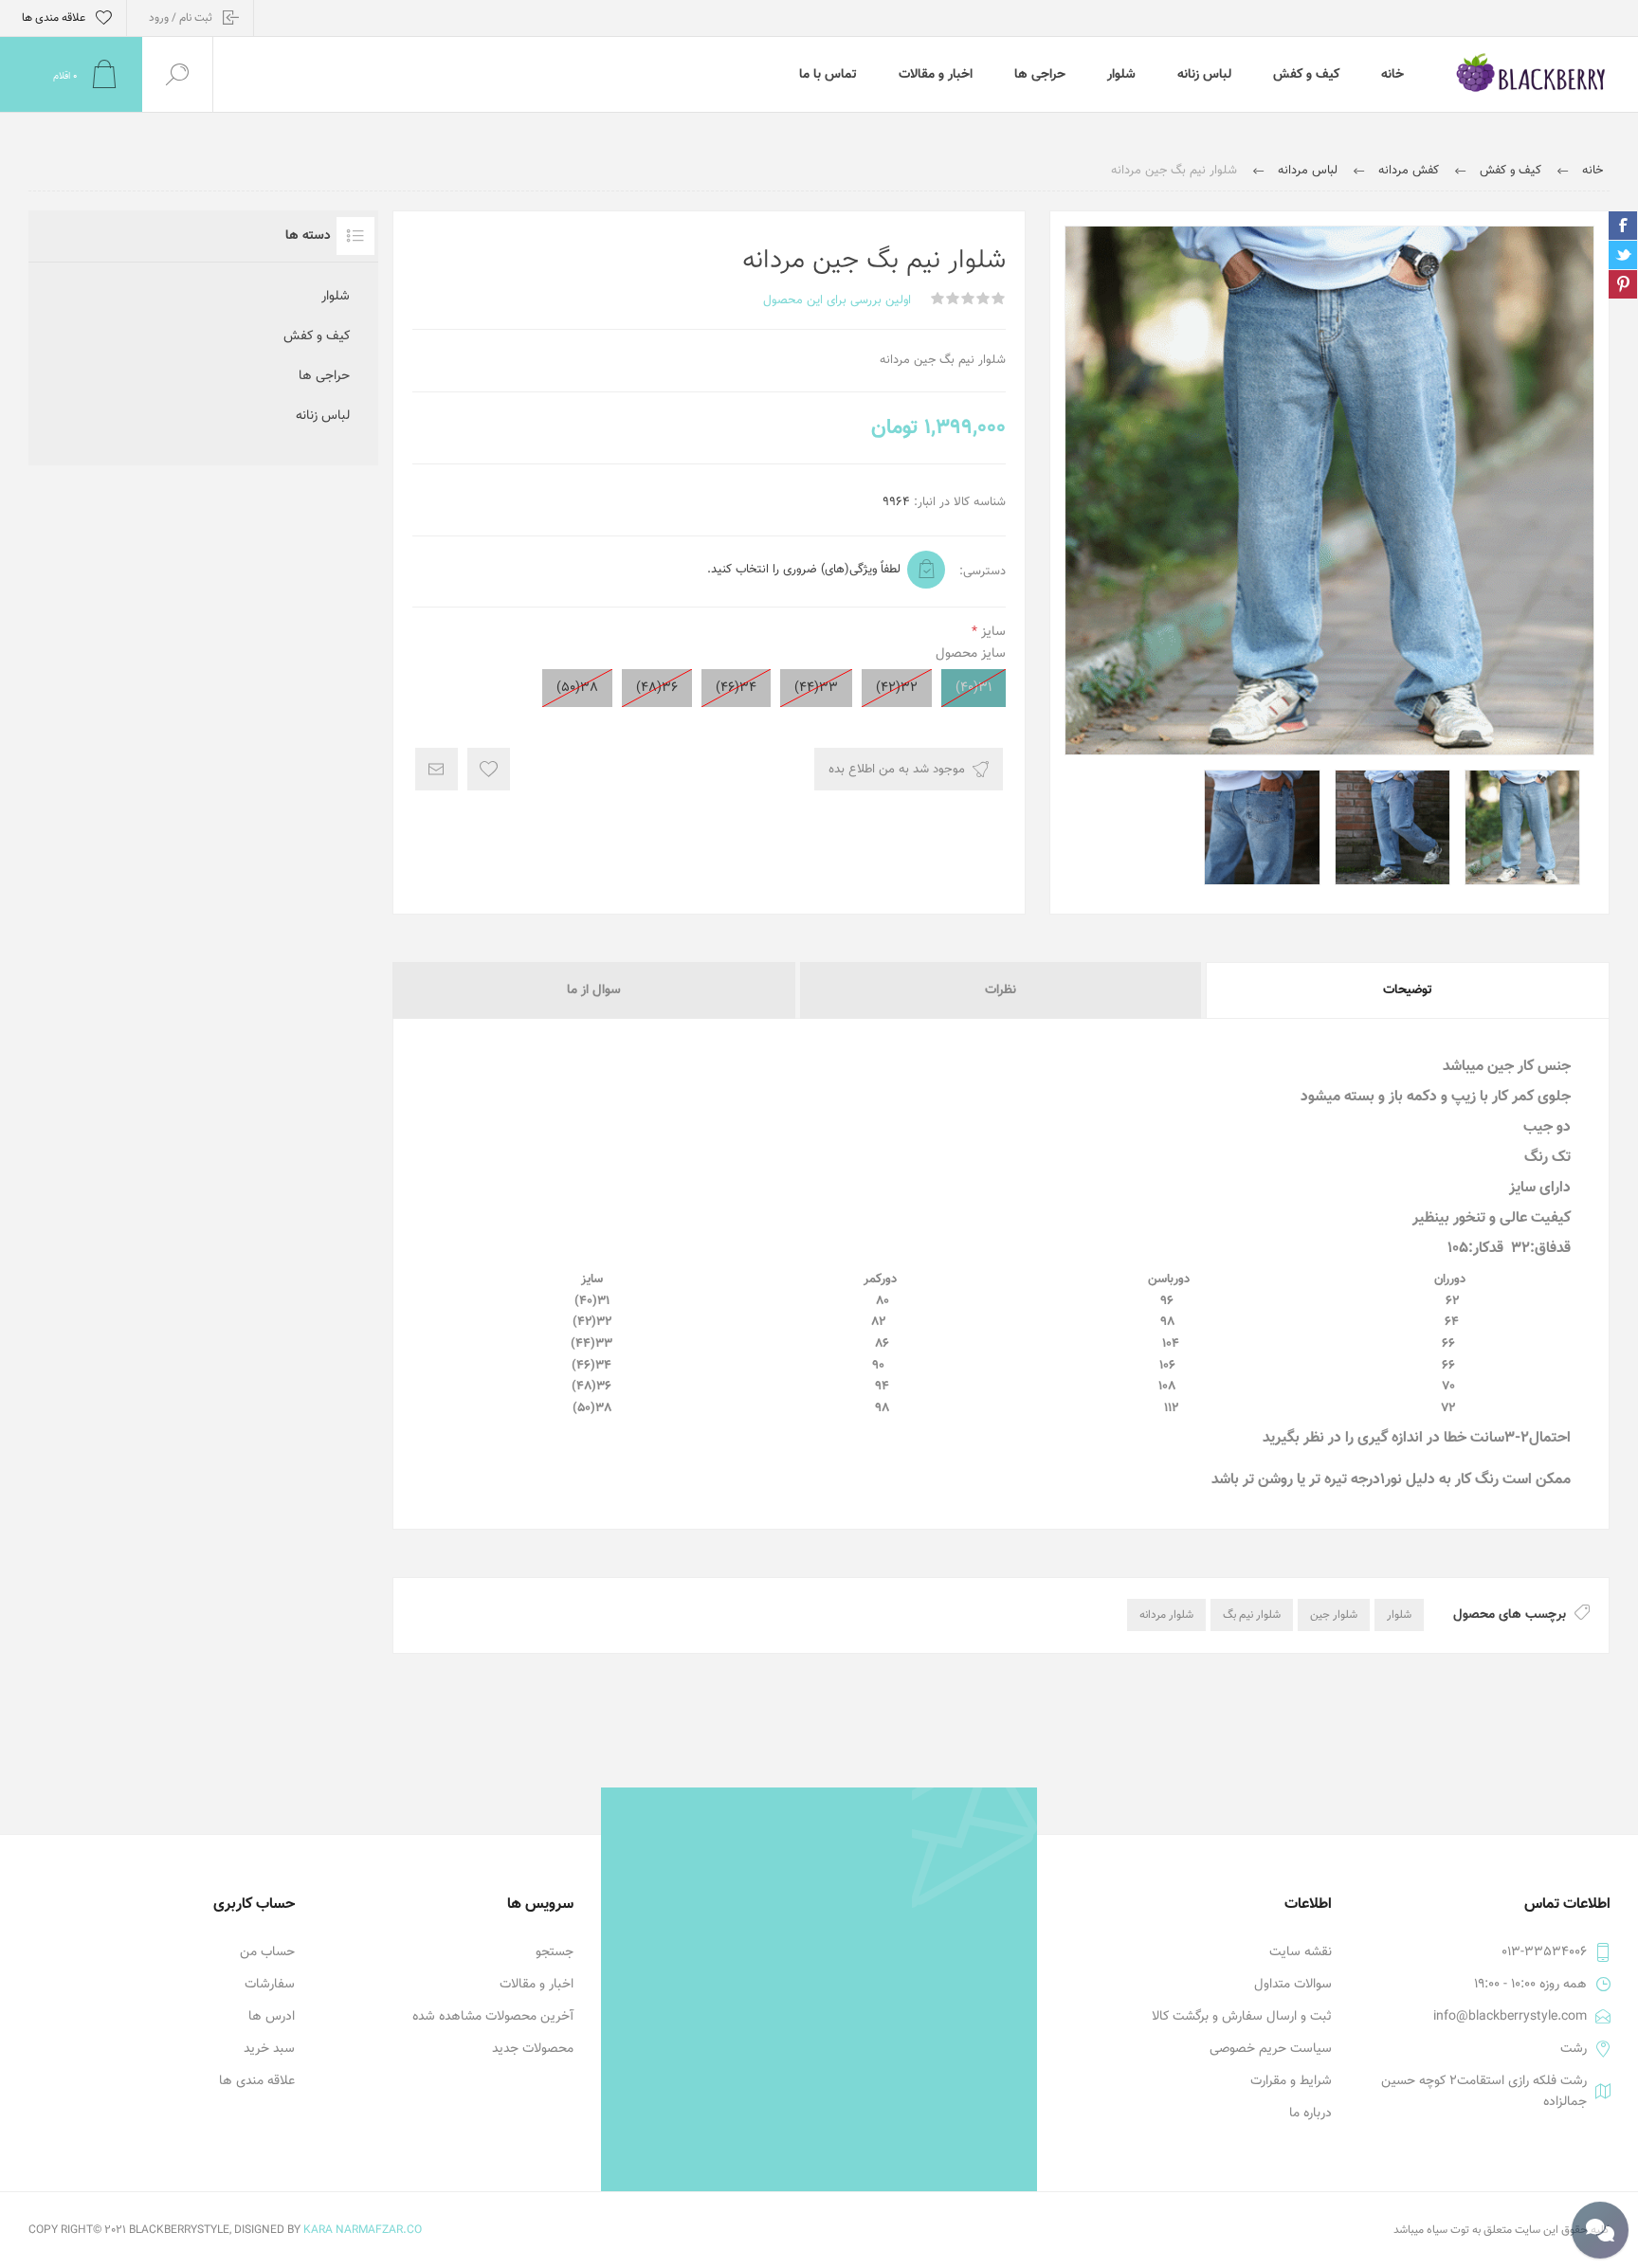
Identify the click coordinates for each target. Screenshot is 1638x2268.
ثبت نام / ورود (181, 18)
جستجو (555, 1952)
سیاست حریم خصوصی (1271, 2049)
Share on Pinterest (1623, 284)
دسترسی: (983, 572)
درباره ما (1310, 2114)
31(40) (974, 688)
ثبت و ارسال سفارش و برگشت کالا (1242, 2017)
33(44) (816, 688)
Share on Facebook (1623, 226)
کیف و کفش (317, 336)
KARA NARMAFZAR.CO (363, 2230)
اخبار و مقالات (537, 1985)
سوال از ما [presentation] (594, 990)
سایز (992, 632)
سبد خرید (269, 2049)
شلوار (1399, 1615)
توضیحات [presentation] (1408, 990)
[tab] (1407, 990)
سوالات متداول (1293, 1985)
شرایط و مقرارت (1291, 2081)
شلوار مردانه (1166, 1615)
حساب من (267, 1952)
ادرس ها (272, 2017)
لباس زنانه (323, 416)
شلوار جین (1334, 1615)
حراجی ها (324, 376)
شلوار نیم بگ (1252, 1615)
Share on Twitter (1623, 255)
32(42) (897, 688)
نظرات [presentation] (1001, 990)
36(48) (657, 688)
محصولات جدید (533, 2049)
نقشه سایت (1301, 1952)
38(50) (577, 688)
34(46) (736, 688)
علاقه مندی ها (257, 2081)
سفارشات (270, 1985)
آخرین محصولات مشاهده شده (493, 2017)
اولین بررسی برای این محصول (837, 300)
